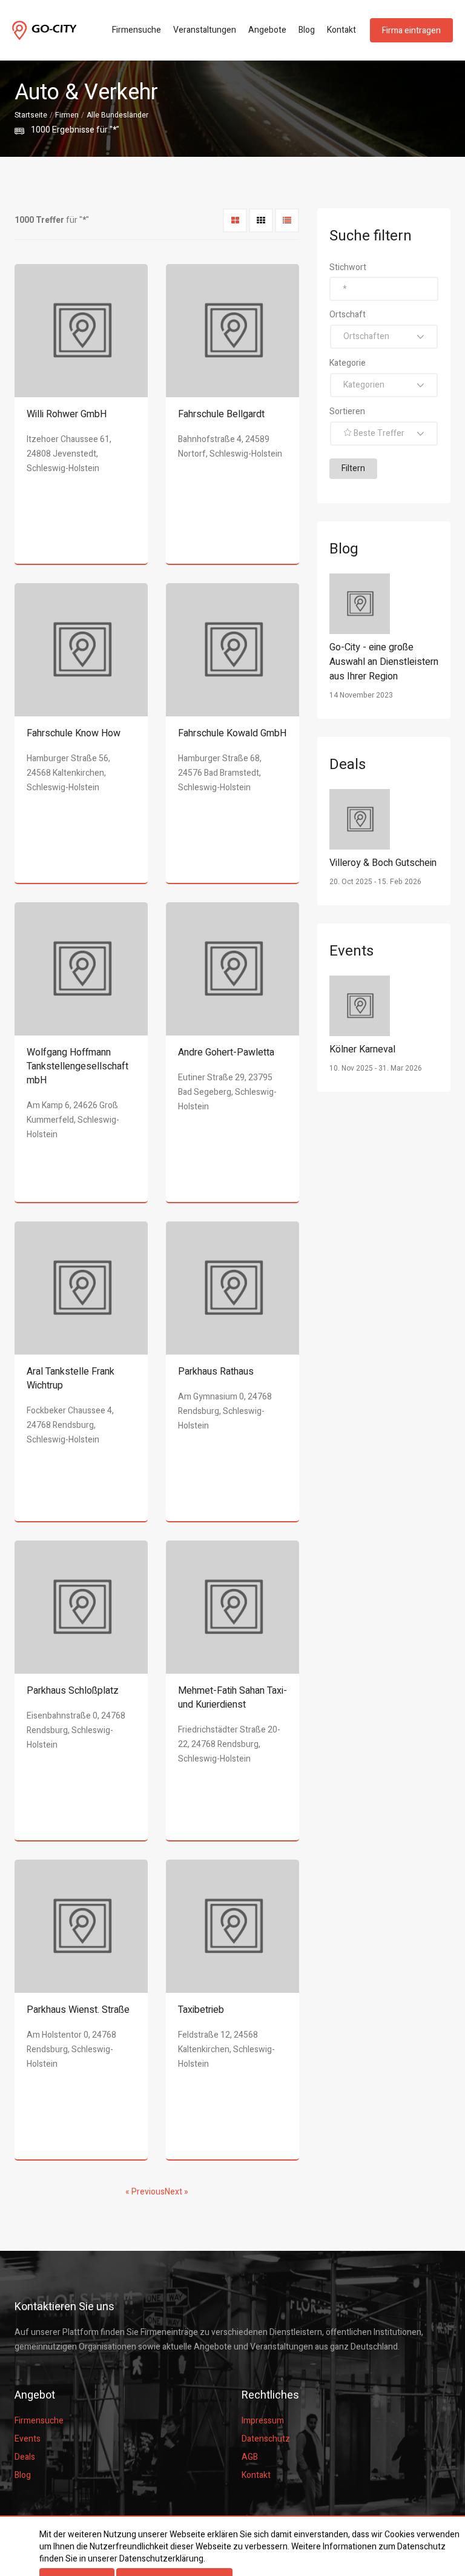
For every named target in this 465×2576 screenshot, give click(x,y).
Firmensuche (137, 30)
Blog (307, 30)
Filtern (353, 468)
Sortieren (347, 411)
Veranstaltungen (205, 30)
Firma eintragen (411, 31)
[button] (384, 337)
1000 (41, 130)
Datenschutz (266, 2439)
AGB (250, 2457)
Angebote (267, 30)
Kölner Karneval (362, 1049)
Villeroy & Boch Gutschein (383, 863)
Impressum (263, 2421)
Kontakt (341, 30)
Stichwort (348, 267)
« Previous (145, 2192)
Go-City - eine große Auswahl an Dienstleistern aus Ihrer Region (384, 662)
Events (28, 2439)
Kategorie (348, 363)
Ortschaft (348, 315)
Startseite (31, 115)
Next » (176, 2192)
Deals (25, 2457)
